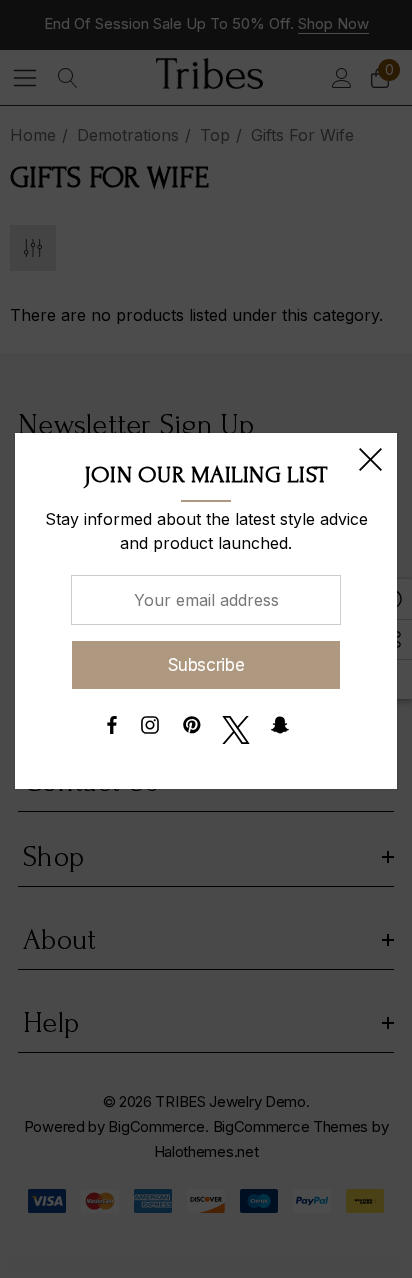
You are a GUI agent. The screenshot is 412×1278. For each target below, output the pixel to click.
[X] (236, 730)
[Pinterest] (192, 730)
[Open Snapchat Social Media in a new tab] (280, 730)
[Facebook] (111, 730)
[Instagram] (150, 730)
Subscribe (206, 665)
